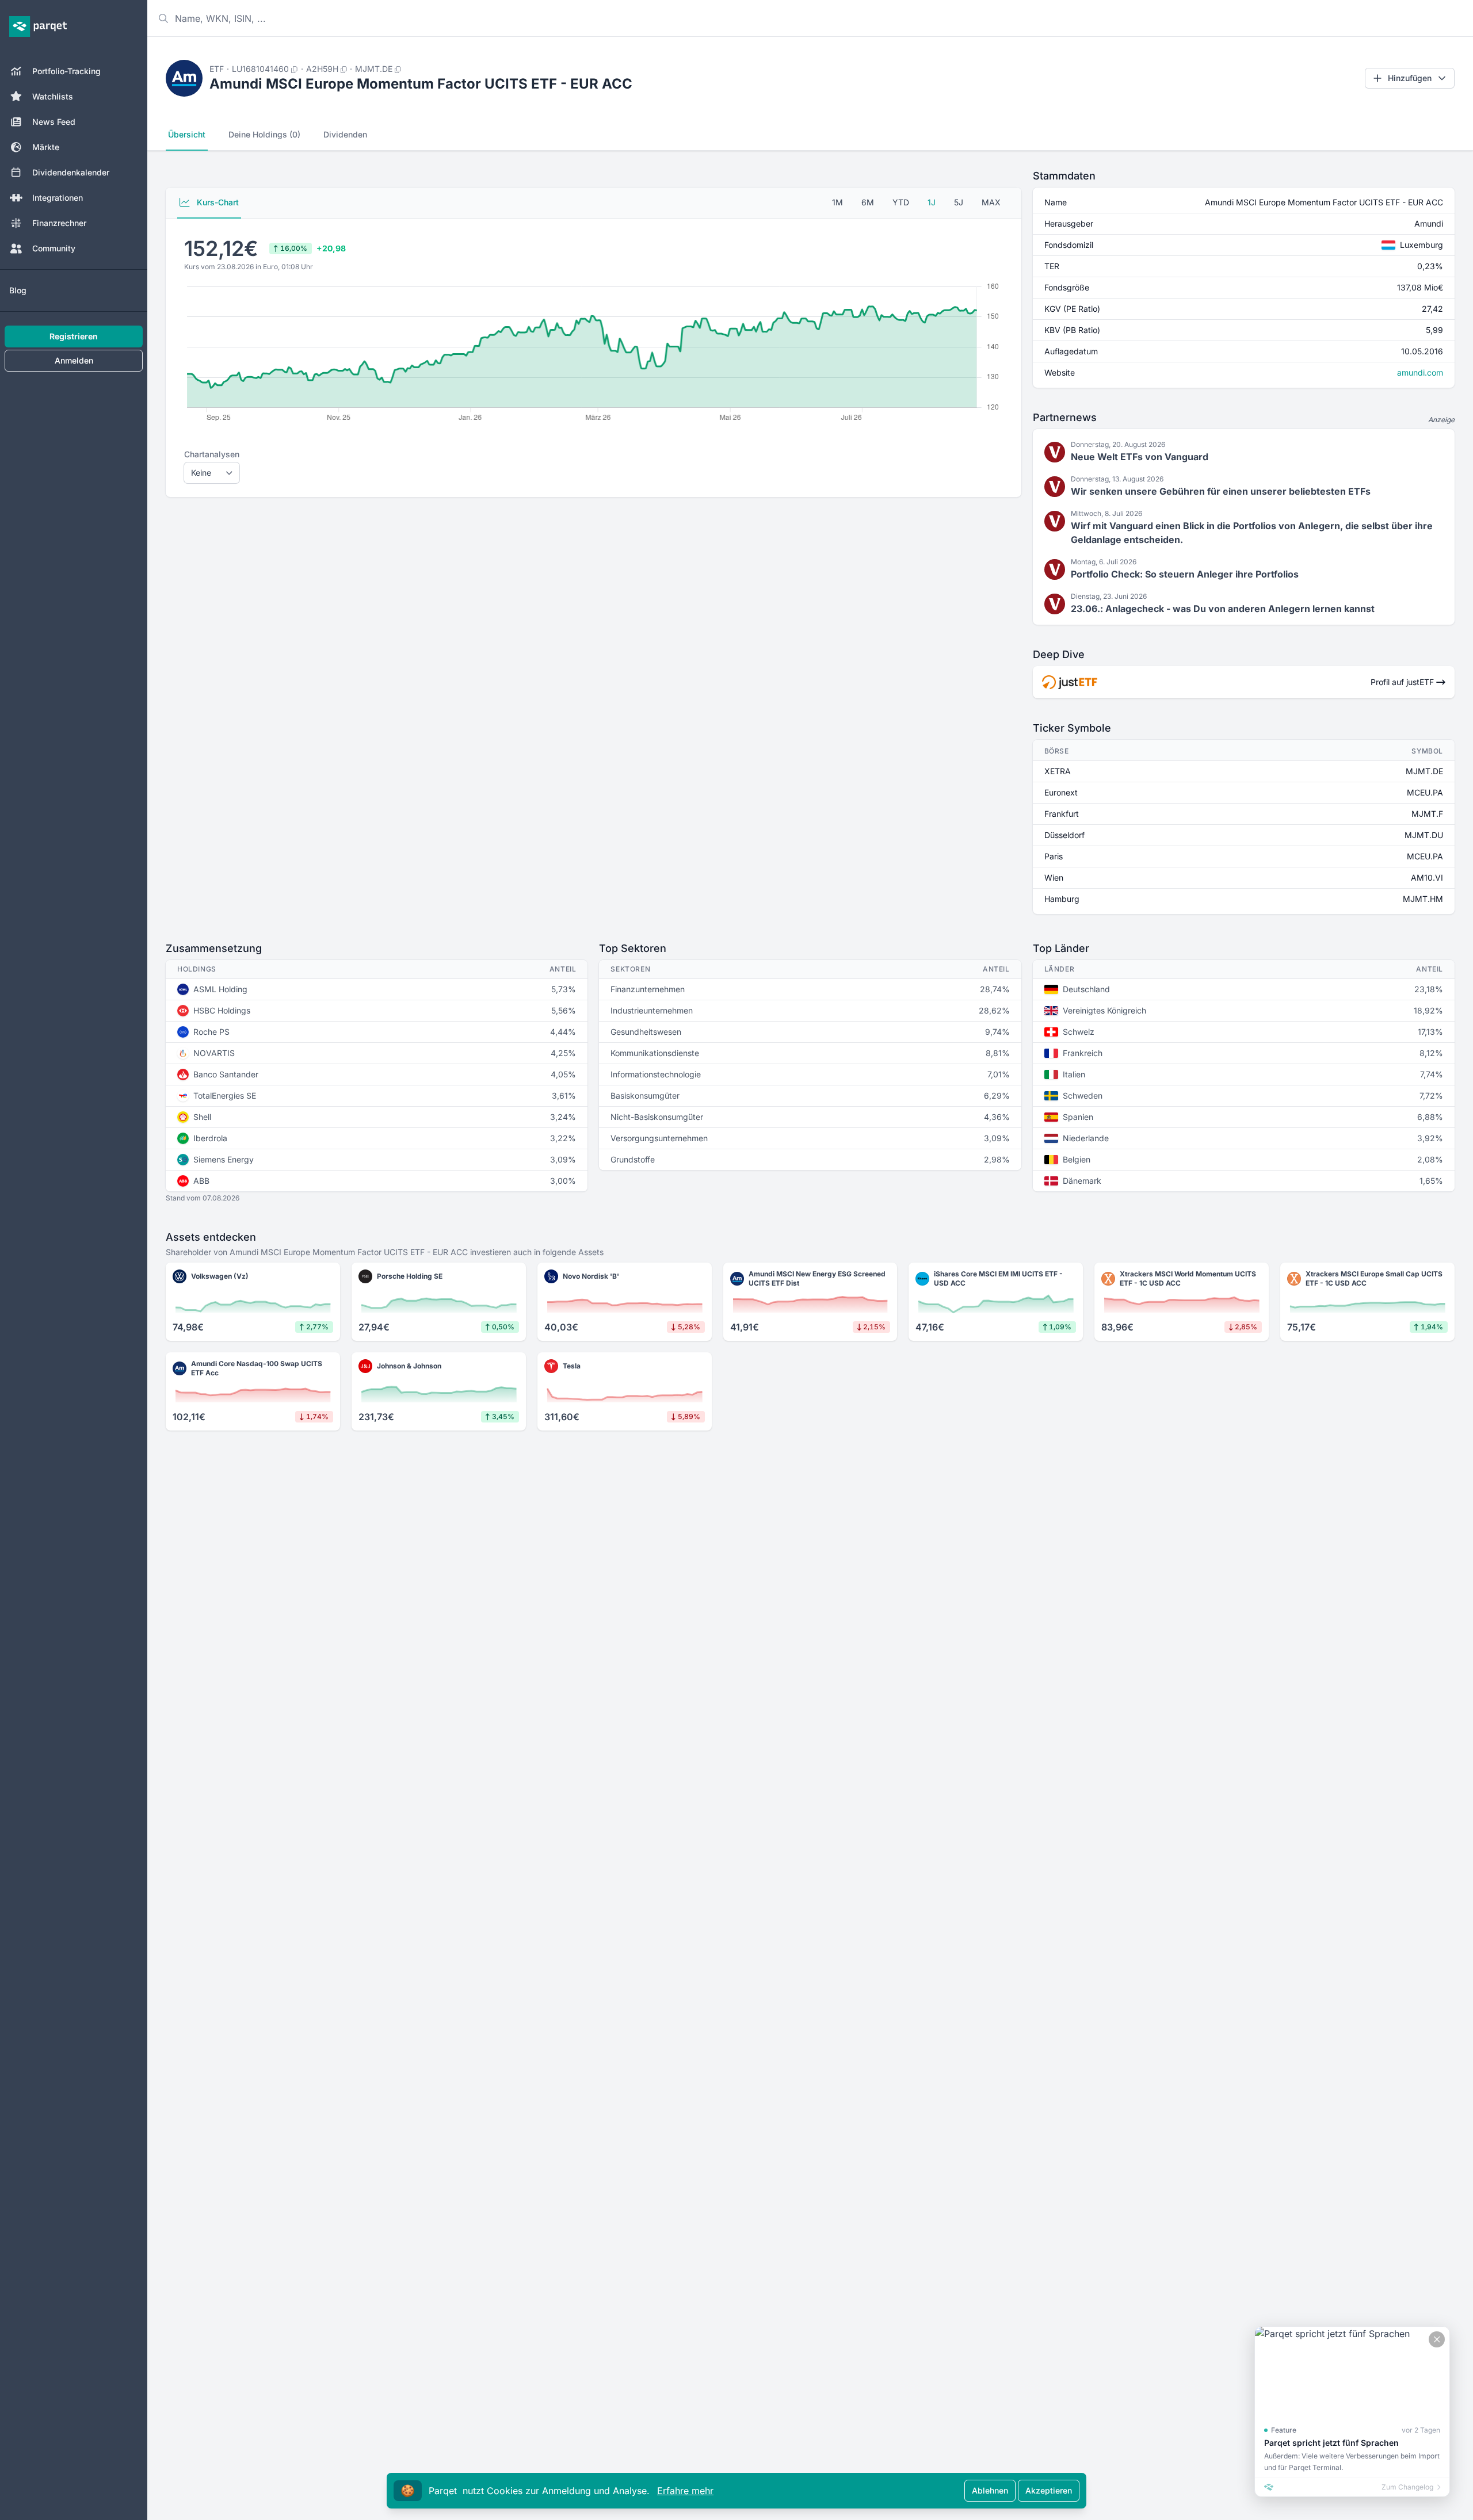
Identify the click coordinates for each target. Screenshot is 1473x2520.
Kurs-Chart (217, 202)
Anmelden (74, 360)
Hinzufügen (1410, 78)
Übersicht (187, 134)
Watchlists (53, 96)
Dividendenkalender (71, 172)
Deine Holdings (264, 134)
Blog (18, 290)
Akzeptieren (1049, 2490)
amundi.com (1420, 372)
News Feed (54, 122)
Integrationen (58, 198)
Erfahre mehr (685, 2491)
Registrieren (74, 336)
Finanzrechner (59, 223)
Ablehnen (990, 2490)
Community (54, 248)
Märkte (46, 147)
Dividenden (345, 134)
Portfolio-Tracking (66, 71)
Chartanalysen (212, 454)
